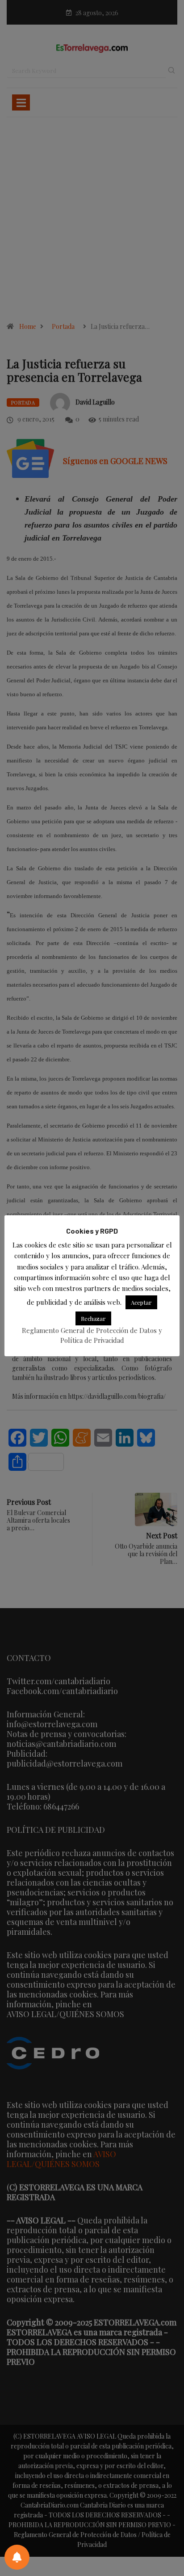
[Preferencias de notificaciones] (17, 2557)
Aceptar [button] (141, 1302)
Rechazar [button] (93, 1318)
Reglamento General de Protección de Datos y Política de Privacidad (92, 1335)
